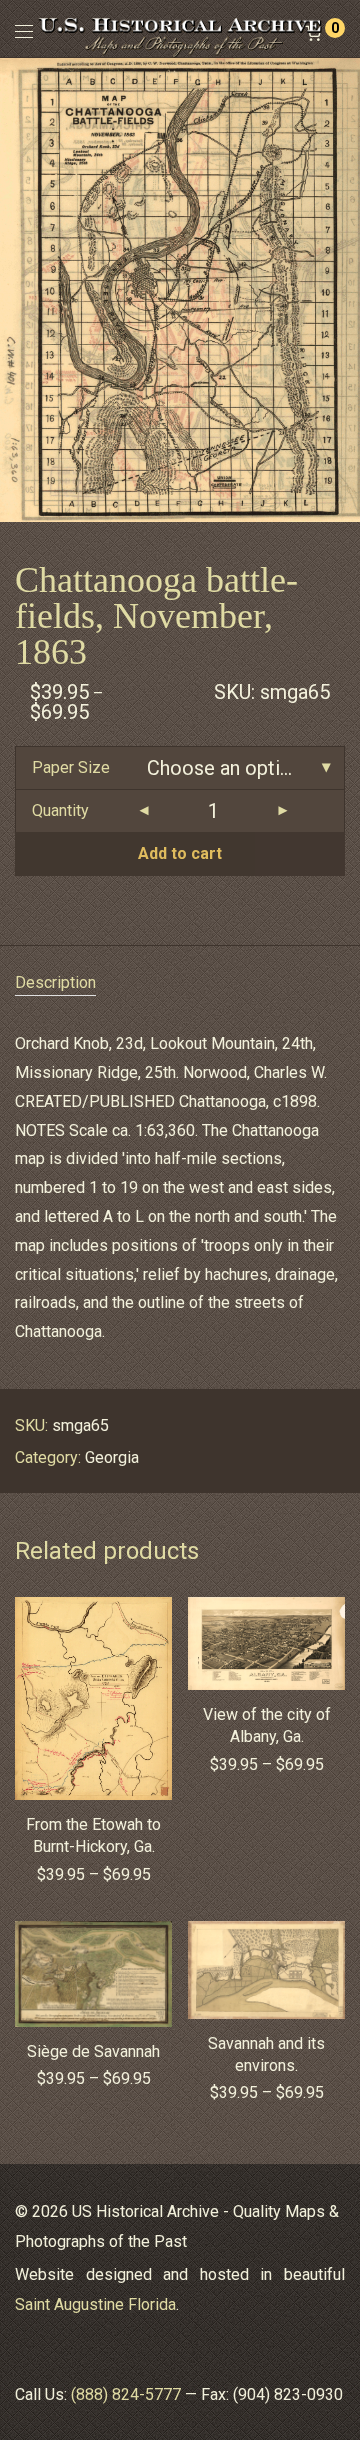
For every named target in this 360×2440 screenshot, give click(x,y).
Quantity (60, 810)
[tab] (180, 983)
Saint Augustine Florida (95, 2304)
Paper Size (71, 767)
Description (55, 982)
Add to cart (180, 853)
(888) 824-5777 (126, 2394)
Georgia (112, 1457)
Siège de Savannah (93, 2051)
